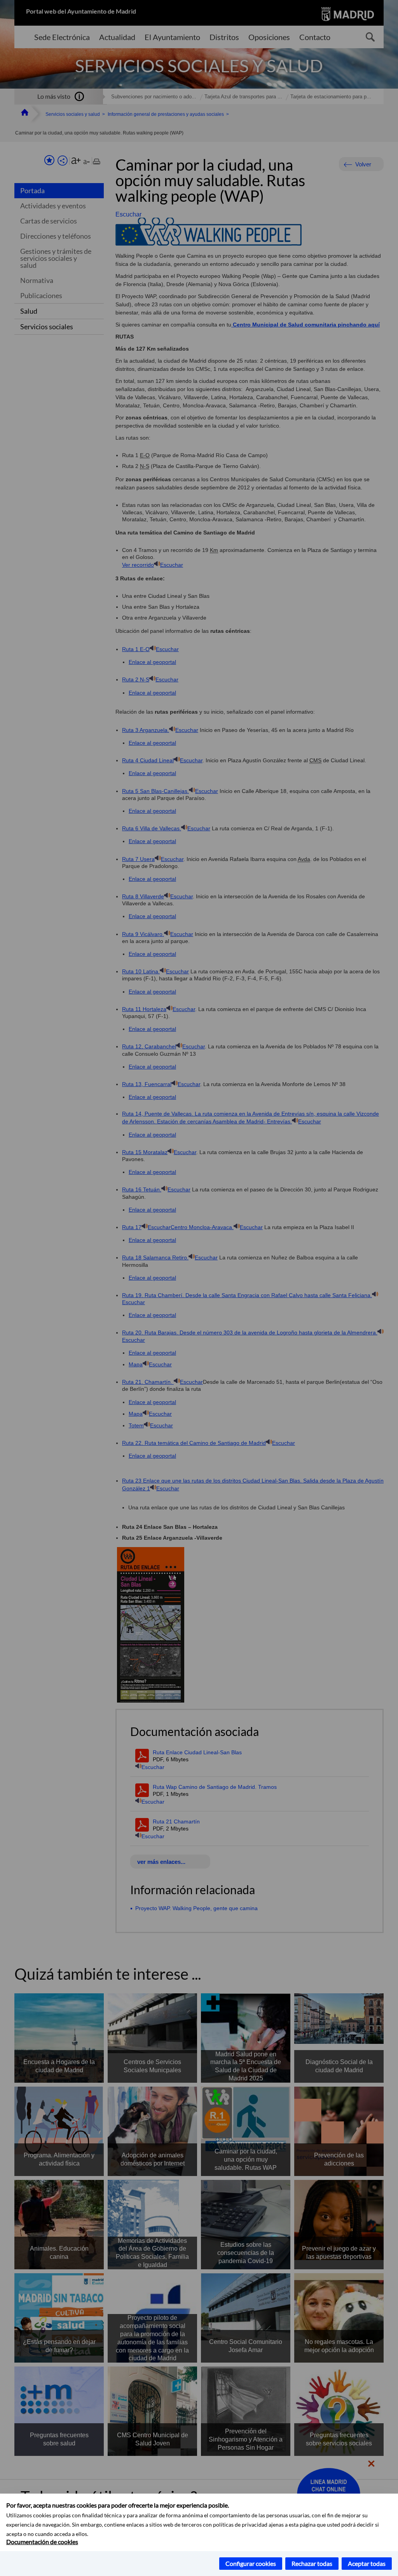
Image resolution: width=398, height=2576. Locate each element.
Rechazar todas (312, 2563)
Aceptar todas (367, 2563)
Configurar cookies (251, 2563)
